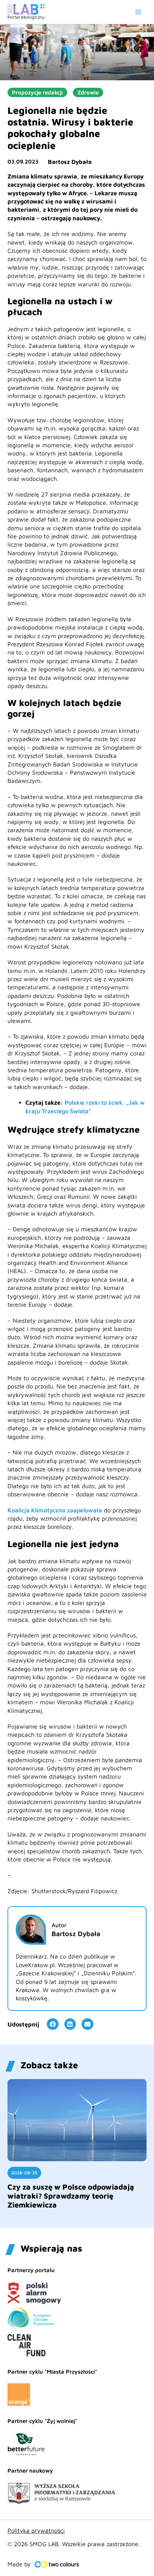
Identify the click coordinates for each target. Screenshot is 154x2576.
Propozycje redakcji (37, 92)
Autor (59, 1925)
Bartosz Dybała (70, 162)
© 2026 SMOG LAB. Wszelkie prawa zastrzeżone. (74, 2544)
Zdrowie (88, 92)
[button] (53, 2024)
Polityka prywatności (36, 2530)
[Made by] (57, 2564)
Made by (19, 2564)
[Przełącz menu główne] (138, 12)
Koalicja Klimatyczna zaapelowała (55, 1510)
